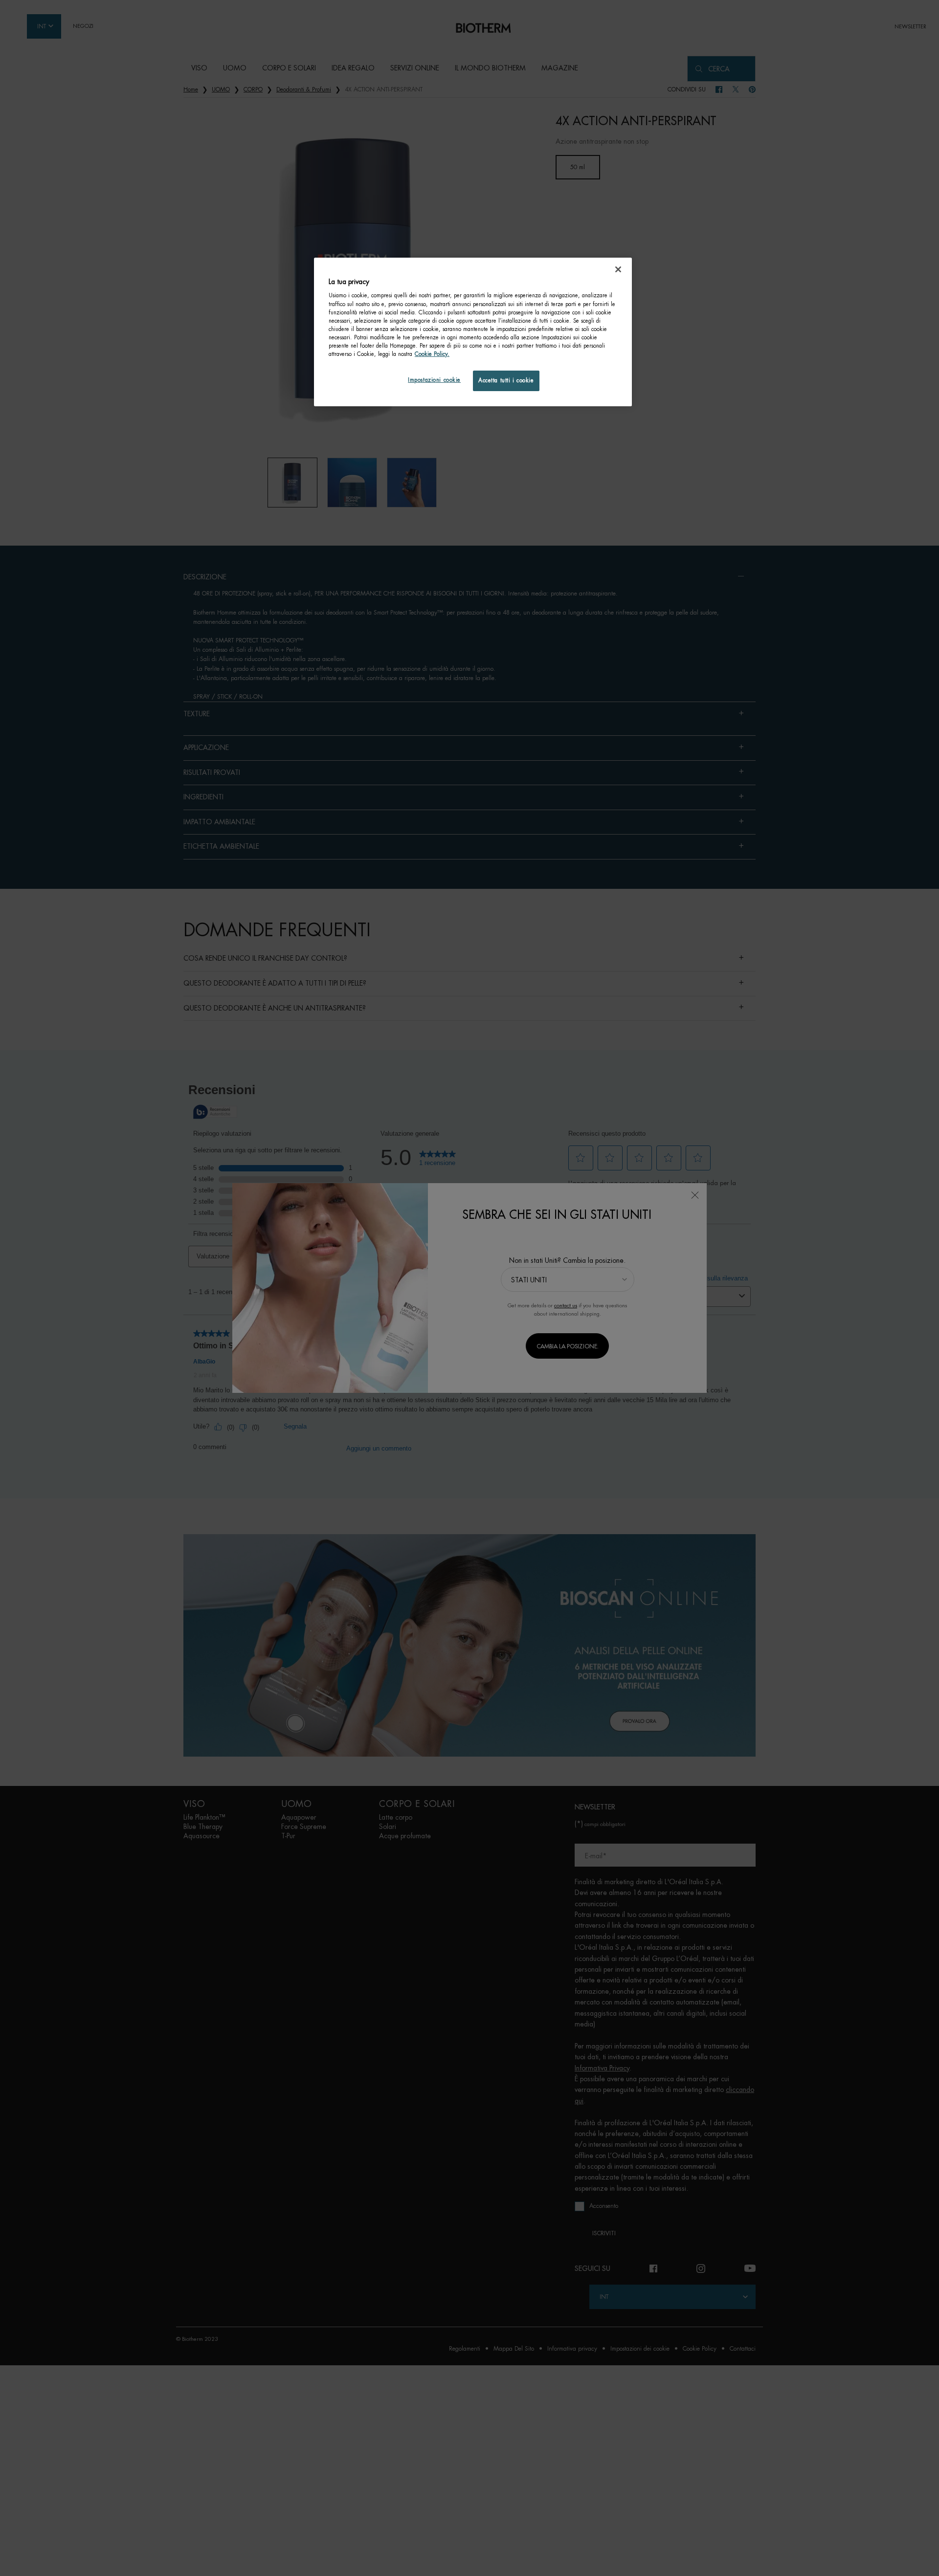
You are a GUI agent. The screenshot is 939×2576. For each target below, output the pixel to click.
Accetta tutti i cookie (506, 381)
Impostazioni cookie (434, 380)
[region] (473, 332)
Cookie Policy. (432, 354)
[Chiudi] (618, 269)
